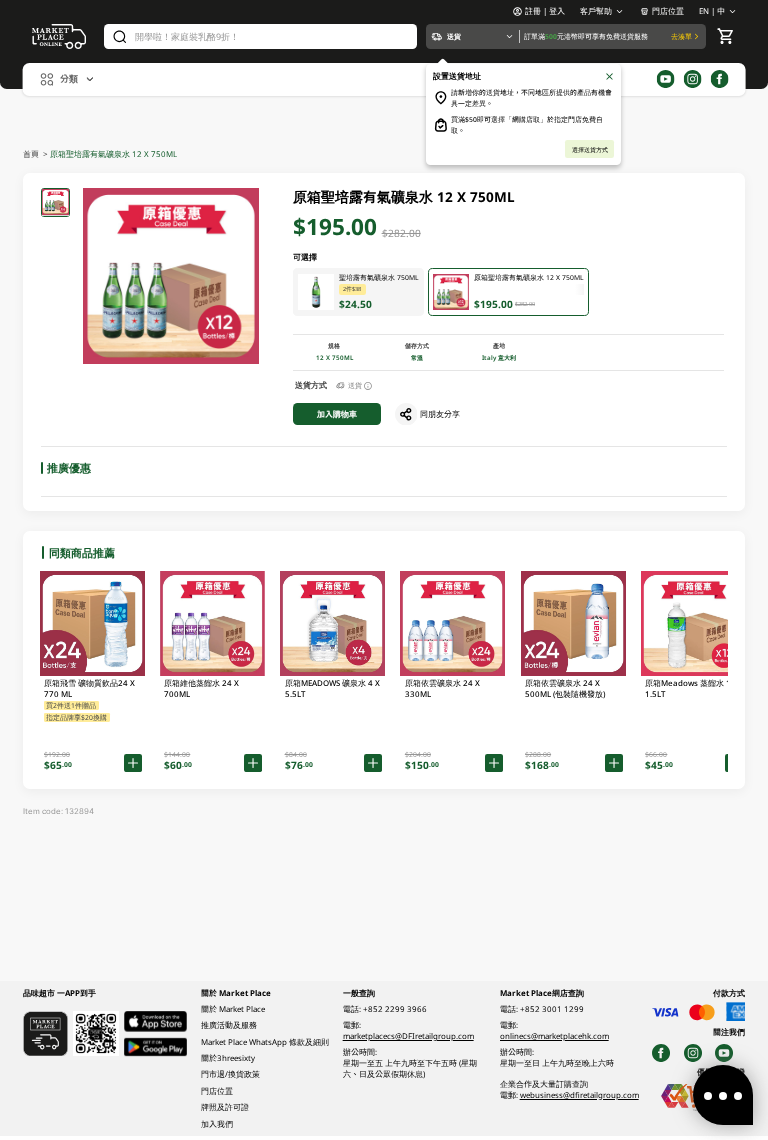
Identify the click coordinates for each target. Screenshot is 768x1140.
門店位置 (667, 11)
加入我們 (217, 1124)
